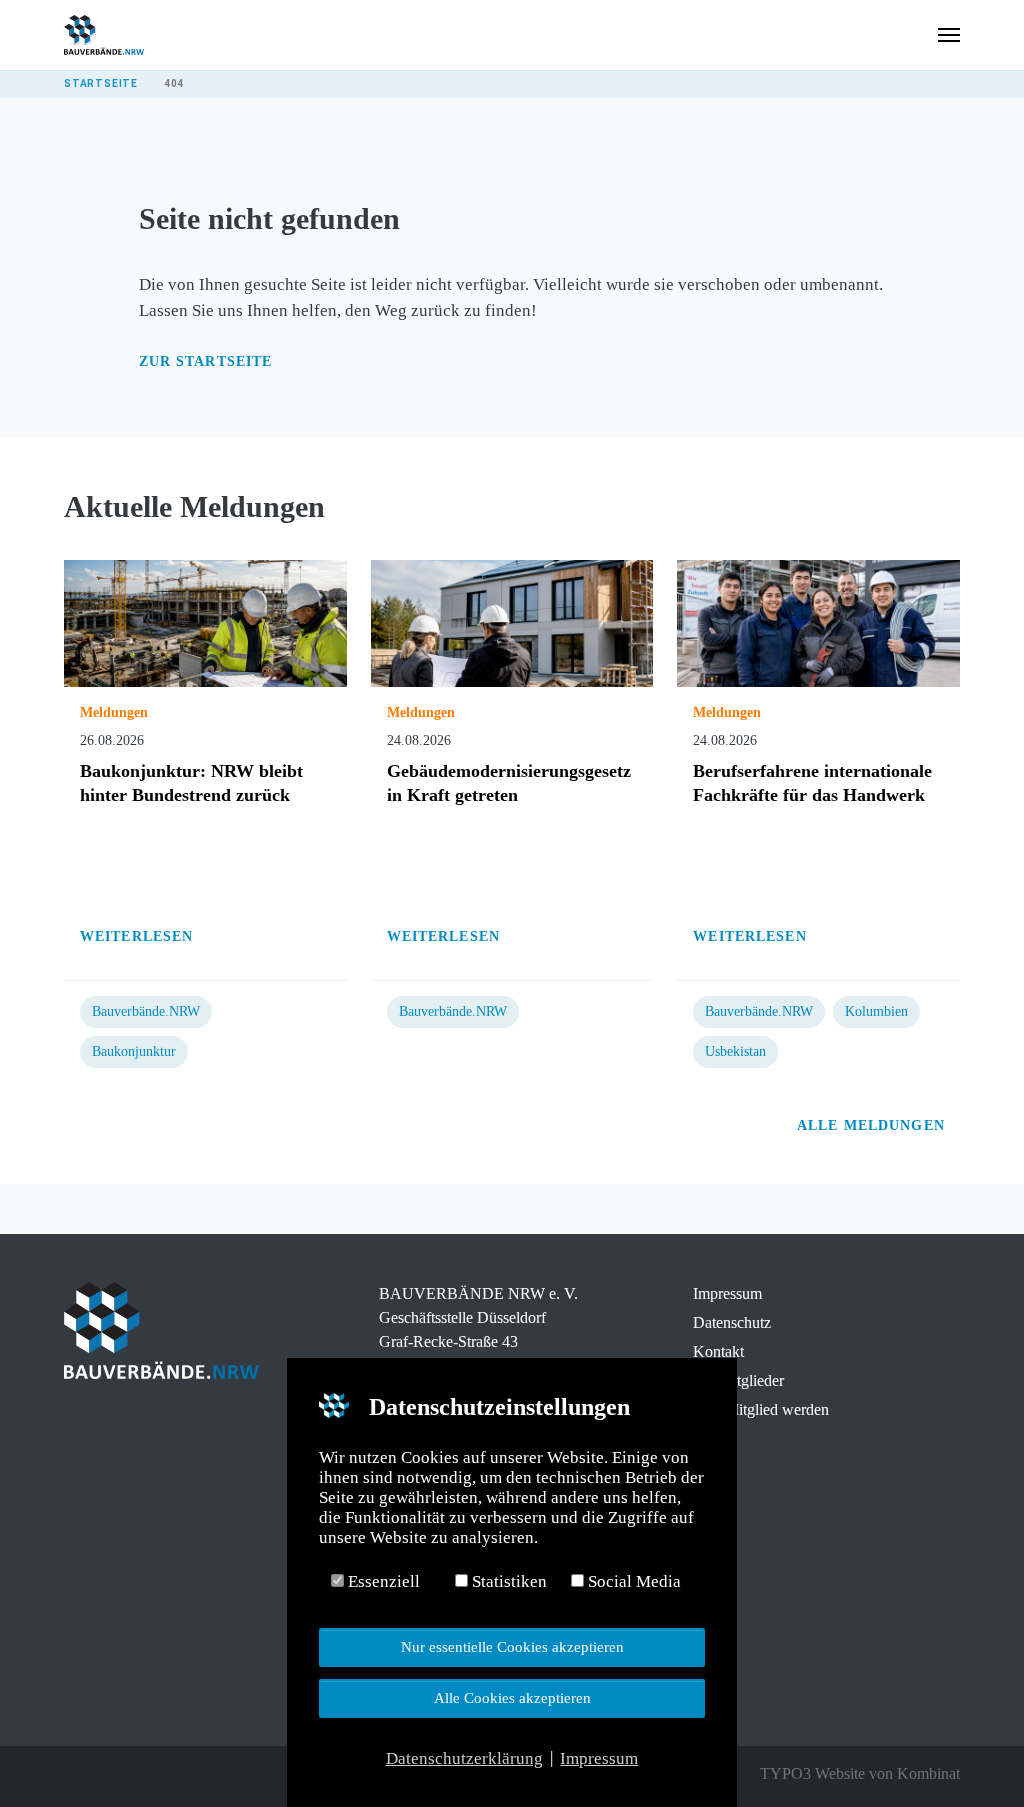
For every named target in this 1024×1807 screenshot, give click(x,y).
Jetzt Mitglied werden (761, 1409)
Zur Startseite (206, 361)
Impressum (727, 1293)
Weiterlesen (139, 936)
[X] (102, 1774)
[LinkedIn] (130, 1774)
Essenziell (382, 1581)
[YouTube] (158, 1774)
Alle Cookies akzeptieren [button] (512, 1697)
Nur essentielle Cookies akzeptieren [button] (512, 1646)
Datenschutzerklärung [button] (464, 1758)
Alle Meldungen (873, 1125)
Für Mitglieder (738, 1380)
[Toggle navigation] (949, 35)
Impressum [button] (599, 1758)
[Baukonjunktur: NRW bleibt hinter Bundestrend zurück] (205, 622)
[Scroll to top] (974, 1757)
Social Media (632, 1581)
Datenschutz (732, 1322)
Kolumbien (876, 1011)
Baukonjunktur (134, 1051)
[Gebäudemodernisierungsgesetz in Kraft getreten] (512, 622)
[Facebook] (74, 1774)
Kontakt (718, 1351)
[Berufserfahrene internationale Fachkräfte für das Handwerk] (818, 622)
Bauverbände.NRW (146, 1011)
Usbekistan (735, 1051)
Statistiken (507, 1581)
